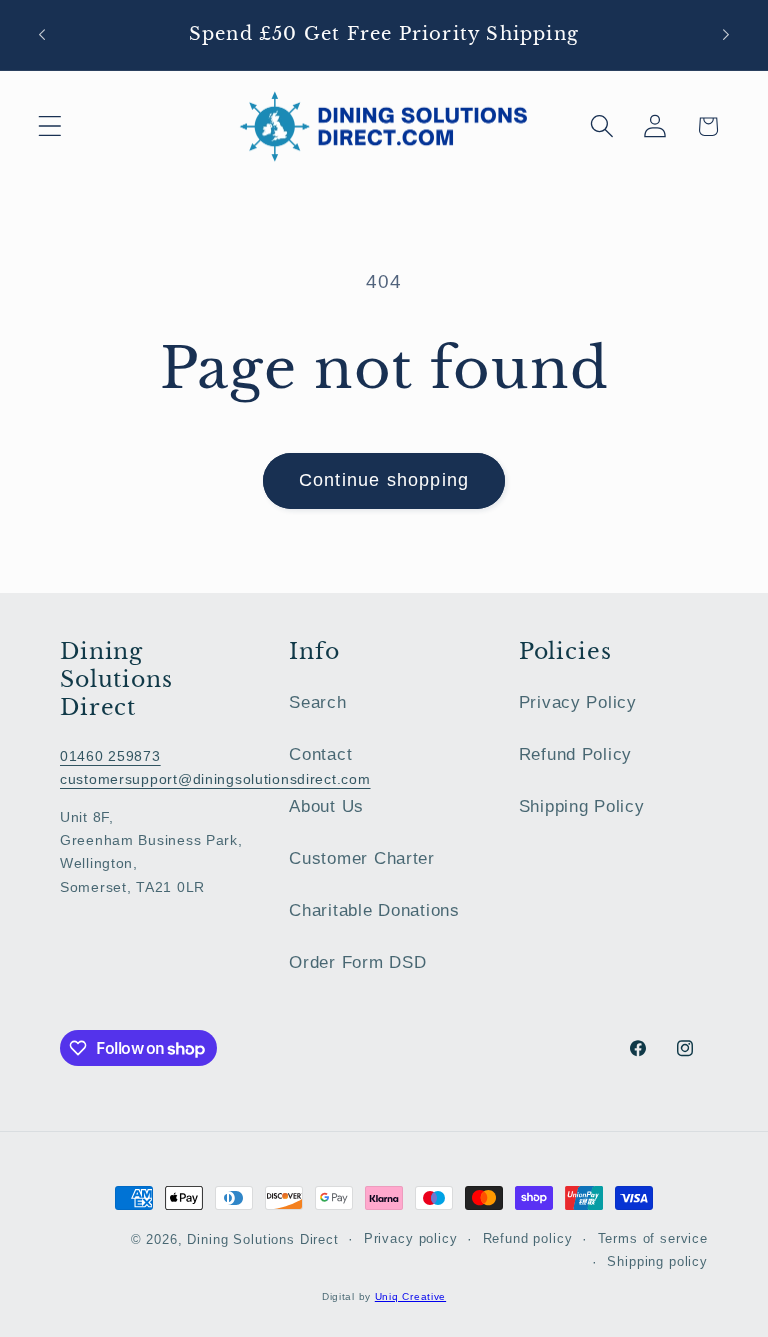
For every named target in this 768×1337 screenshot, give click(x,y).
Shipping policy (657, 1261)
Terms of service (653, 1238)
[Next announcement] (726, 35)
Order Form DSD (357, 962)
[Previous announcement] (42, 35)
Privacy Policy (578, 702)
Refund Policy (575, 754)
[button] (50, 126)
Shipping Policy (582, 806)
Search (317, 702)
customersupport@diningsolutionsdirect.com (215, 779)
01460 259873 (110, 756)
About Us (326, 806)
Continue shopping (384, 480)
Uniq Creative (410, 1296)
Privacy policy (411, 1238)
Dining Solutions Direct (262, 1239)
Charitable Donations (374, 910)
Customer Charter (362, 858)
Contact (320, 754)
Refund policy (528, 1238)
